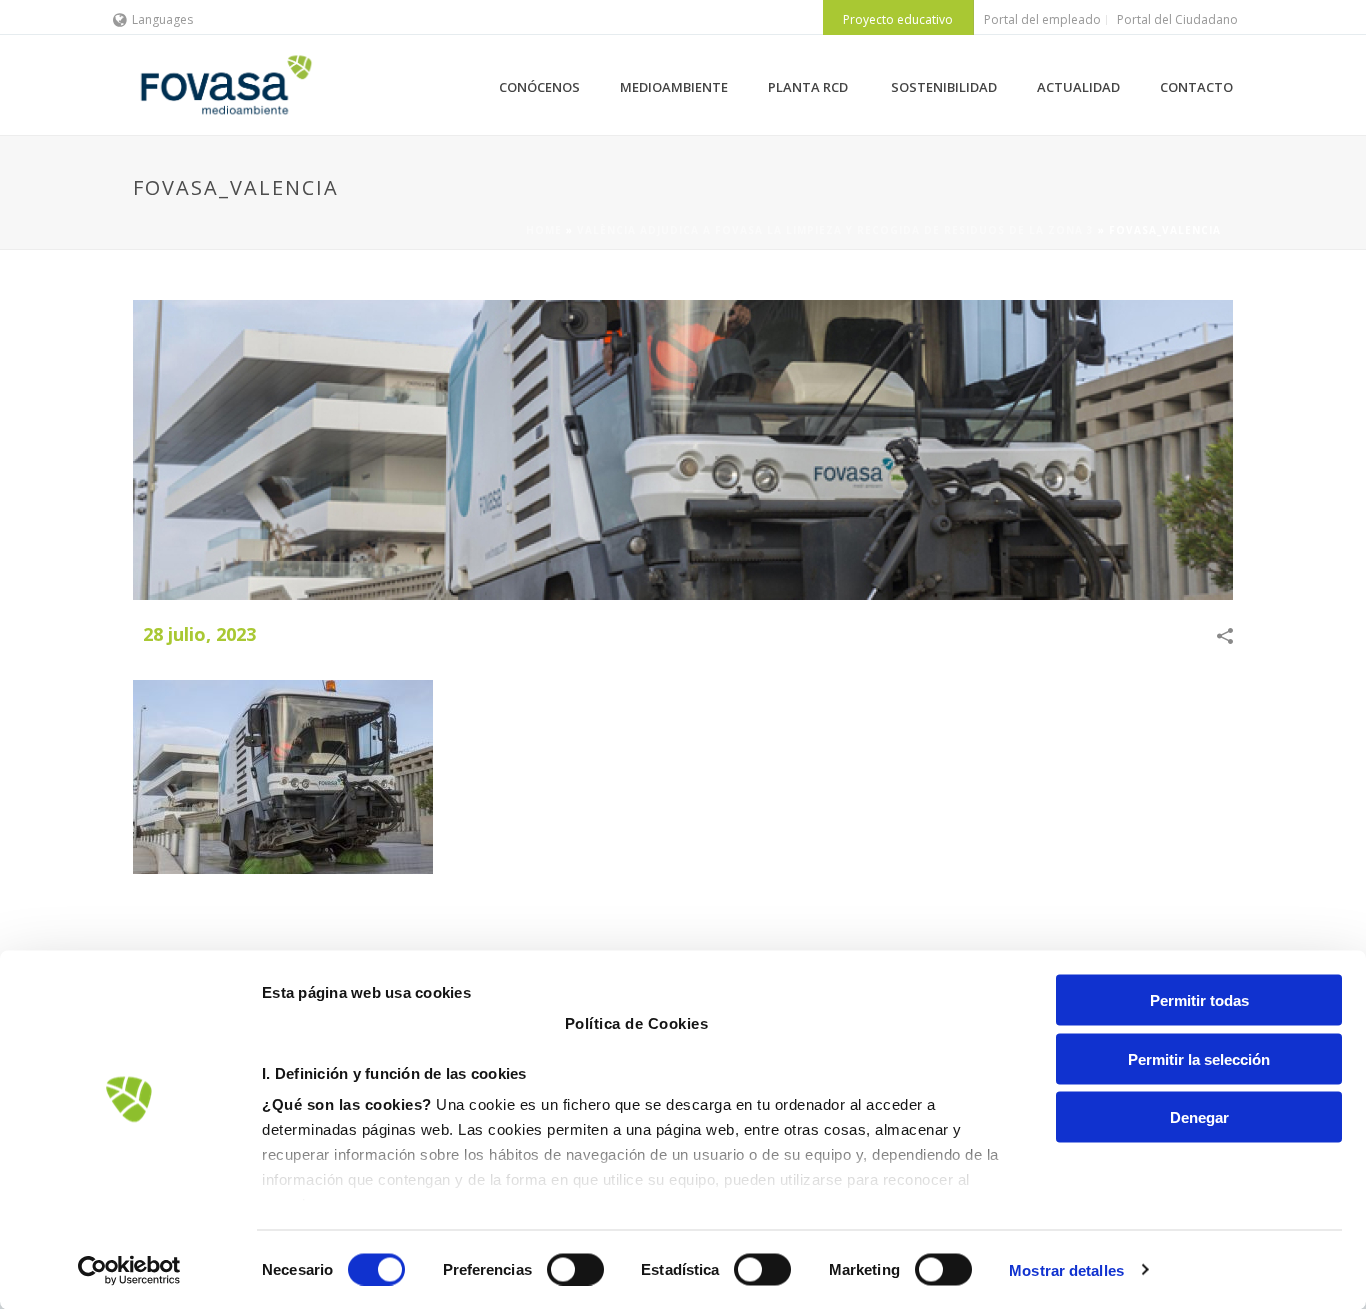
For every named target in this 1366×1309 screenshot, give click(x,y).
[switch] (575, 1269)
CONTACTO (1196, 87)
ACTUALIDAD (1078, 87)
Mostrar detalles (1066, 1269)
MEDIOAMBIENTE (674, 87)
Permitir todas (1199, 1000)
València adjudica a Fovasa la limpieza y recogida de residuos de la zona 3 (835, 230)
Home (544, 230)
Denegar (1199, 1117)
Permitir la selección (1199, 1058)
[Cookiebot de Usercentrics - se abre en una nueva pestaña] (129, 1270)
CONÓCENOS (539, 87)
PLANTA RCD (809, 87)
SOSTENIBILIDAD (944, 87)
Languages (162, 19)
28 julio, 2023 (199, 634)
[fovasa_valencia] (683, 450)
